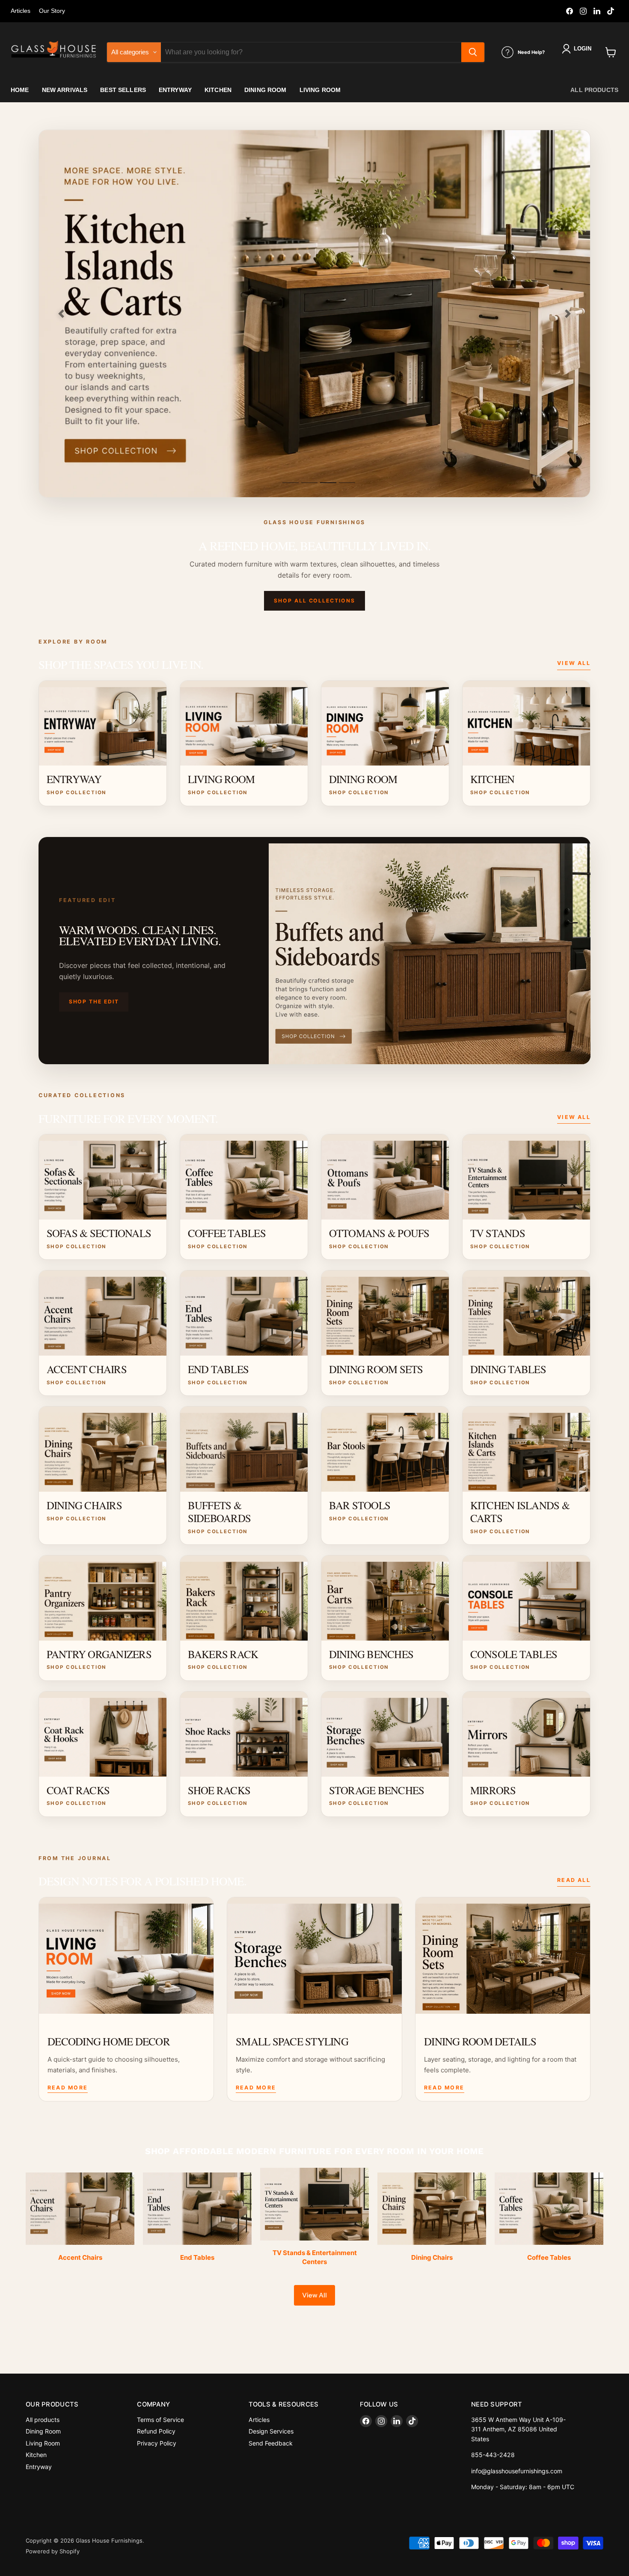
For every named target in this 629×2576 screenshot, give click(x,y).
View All (574, 663)
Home (20, 90)
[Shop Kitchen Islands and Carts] (314, 314)
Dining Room (43, 2431)
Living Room (43, 2443)
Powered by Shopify (53, 2551)
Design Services (271, 2431)
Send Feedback (271, 2443)
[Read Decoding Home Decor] (126, 1956)
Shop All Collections (314, 601)
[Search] (473, 52)
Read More (68, 2088)
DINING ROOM (266, 90)
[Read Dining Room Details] (503, 1956)
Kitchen (36, 2455)
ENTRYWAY (175, 90)
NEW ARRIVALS (65, 90)
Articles (21, 11)
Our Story (52, 11)
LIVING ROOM (320, 90)
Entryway (39, 2467)
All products (594, 90)
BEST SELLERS (123, 90)
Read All (574, 1880)
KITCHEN (218, 90)
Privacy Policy (157, 2443)
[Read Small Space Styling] (314, 1956)
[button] (578, 49)
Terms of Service (160, 2420)
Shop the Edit (94, 1002)
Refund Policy (156, 2431)
